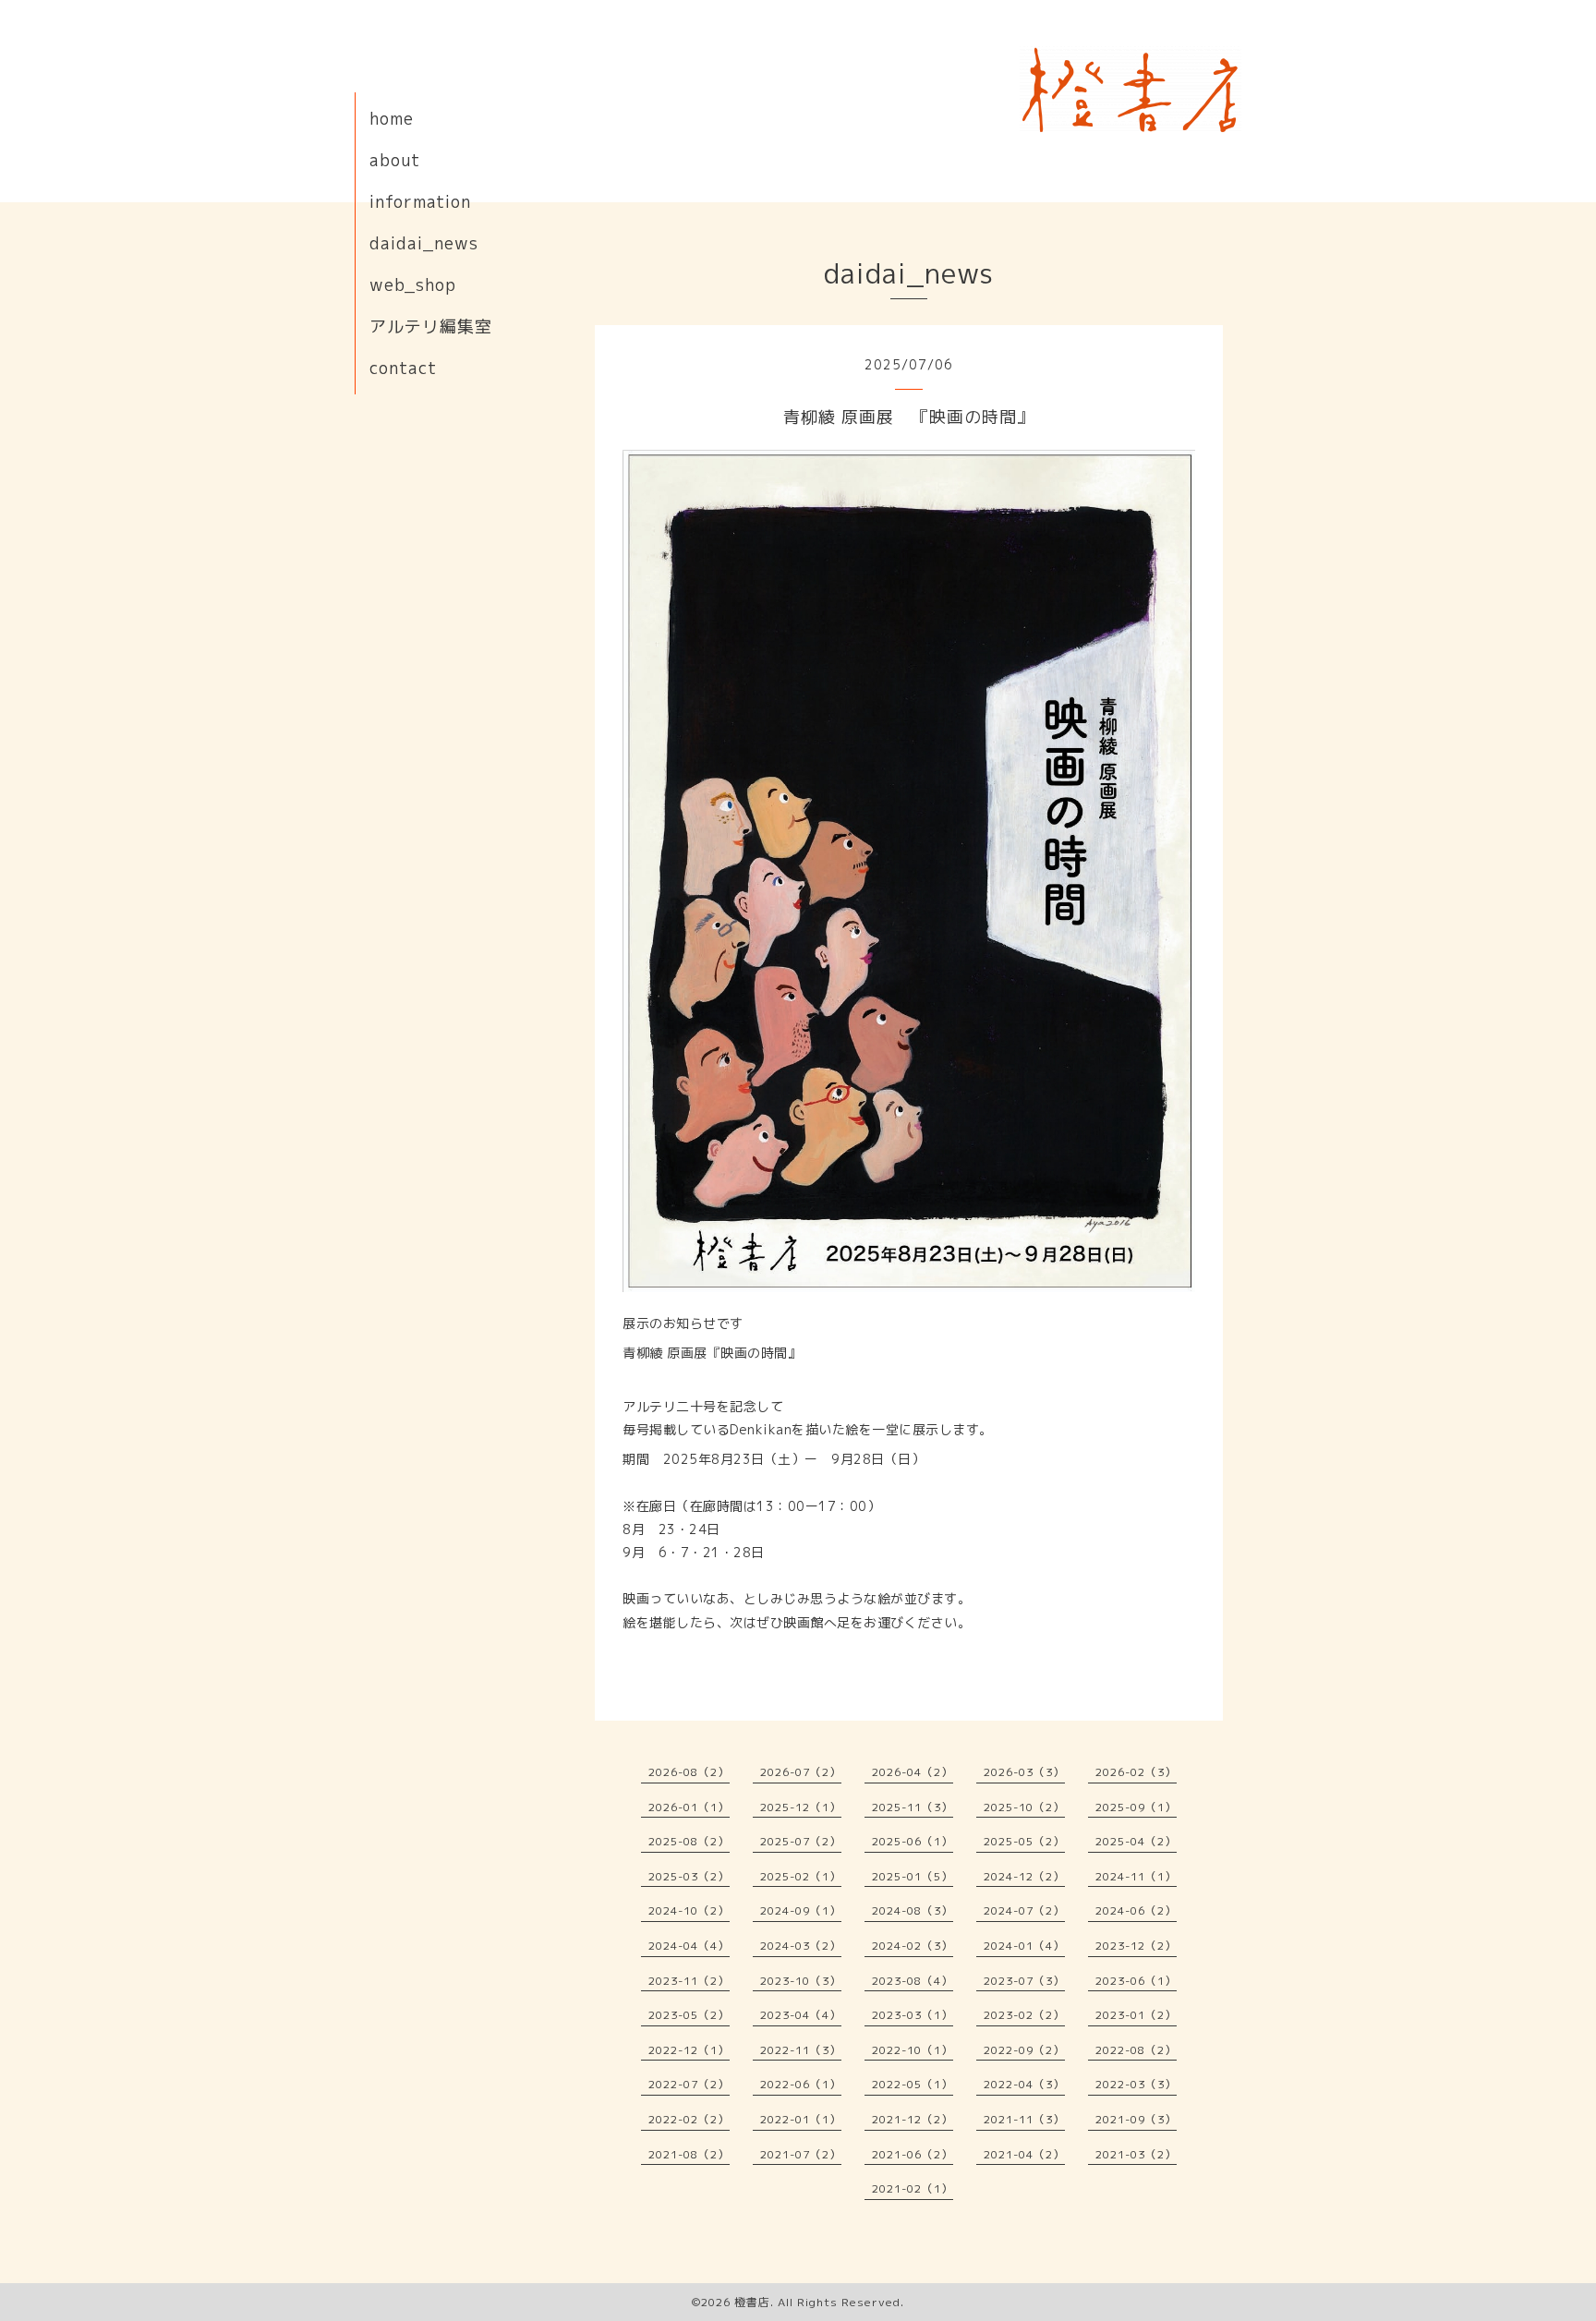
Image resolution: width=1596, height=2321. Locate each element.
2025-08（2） (689, 1841)
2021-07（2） (801, 2154)
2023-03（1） (913, 2015)
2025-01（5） (913, 1876)
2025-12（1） (801, 1807)
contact (403, 368)
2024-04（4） (689, 1946)
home (392, 119)
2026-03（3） (1024, 1772)
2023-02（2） (1024, 2015)
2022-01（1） (801, 2119)
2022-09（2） (1024, 2050)
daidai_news (424, 243)
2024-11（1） (1136, 1876)
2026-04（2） (913, 1772)
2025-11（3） (913, 1807)
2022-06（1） (801, 2084)
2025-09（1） (1136, 1807)
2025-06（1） (913, 1841)
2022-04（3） (1024, 2084)
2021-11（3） (1024, 2119)
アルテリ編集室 (431, 326)
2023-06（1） (1136, 1981)
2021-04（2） (1024, 2154)
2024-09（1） (801, 1910)
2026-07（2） (801, 1772)
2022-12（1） (689, 2050)
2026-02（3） (1136, 1772)
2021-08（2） (689, 2154)
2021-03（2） (1136, 2154)
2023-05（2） (689, 2015)
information (420, 202)
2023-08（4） (913, 1981)
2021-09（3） (1136, 2119)
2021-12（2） (913, 2119)
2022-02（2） (689, 2119)
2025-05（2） (1024, 1841)
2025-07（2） (801, 1841)
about (395, 160)
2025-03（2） (689, 1876)
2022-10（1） (913, 2050)
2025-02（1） (801, 1876)
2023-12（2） (1136, 1946)
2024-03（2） (801, 1946)
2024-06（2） (1136, 1910)
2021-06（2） (913, 2154)
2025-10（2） (1024, 1807)
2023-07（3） (1024, 1981)
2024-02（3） (913, 1946)
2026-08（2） (689, 1772)
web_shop (413, 285)
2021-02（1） (913, 2188)
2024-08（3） (913, 1910)
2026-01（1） (689, 1807)
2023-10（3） (801, 1981)
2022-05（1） (913, 2084)
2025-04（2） (1136, 1841)
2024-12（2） (1024, 1876)
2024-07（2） (1024, 1910)
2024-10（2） (689, 1910)
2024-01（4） (1024, 1946)
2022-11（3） (801, 2050)
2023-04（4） (801, 2015)
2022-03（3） (1136, 2084)
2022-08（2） (1136, 2050)
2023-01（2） (1136, 2015)
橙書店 (752, 2302)
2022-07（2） (689, 2084)
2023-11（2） (689, 1981)
